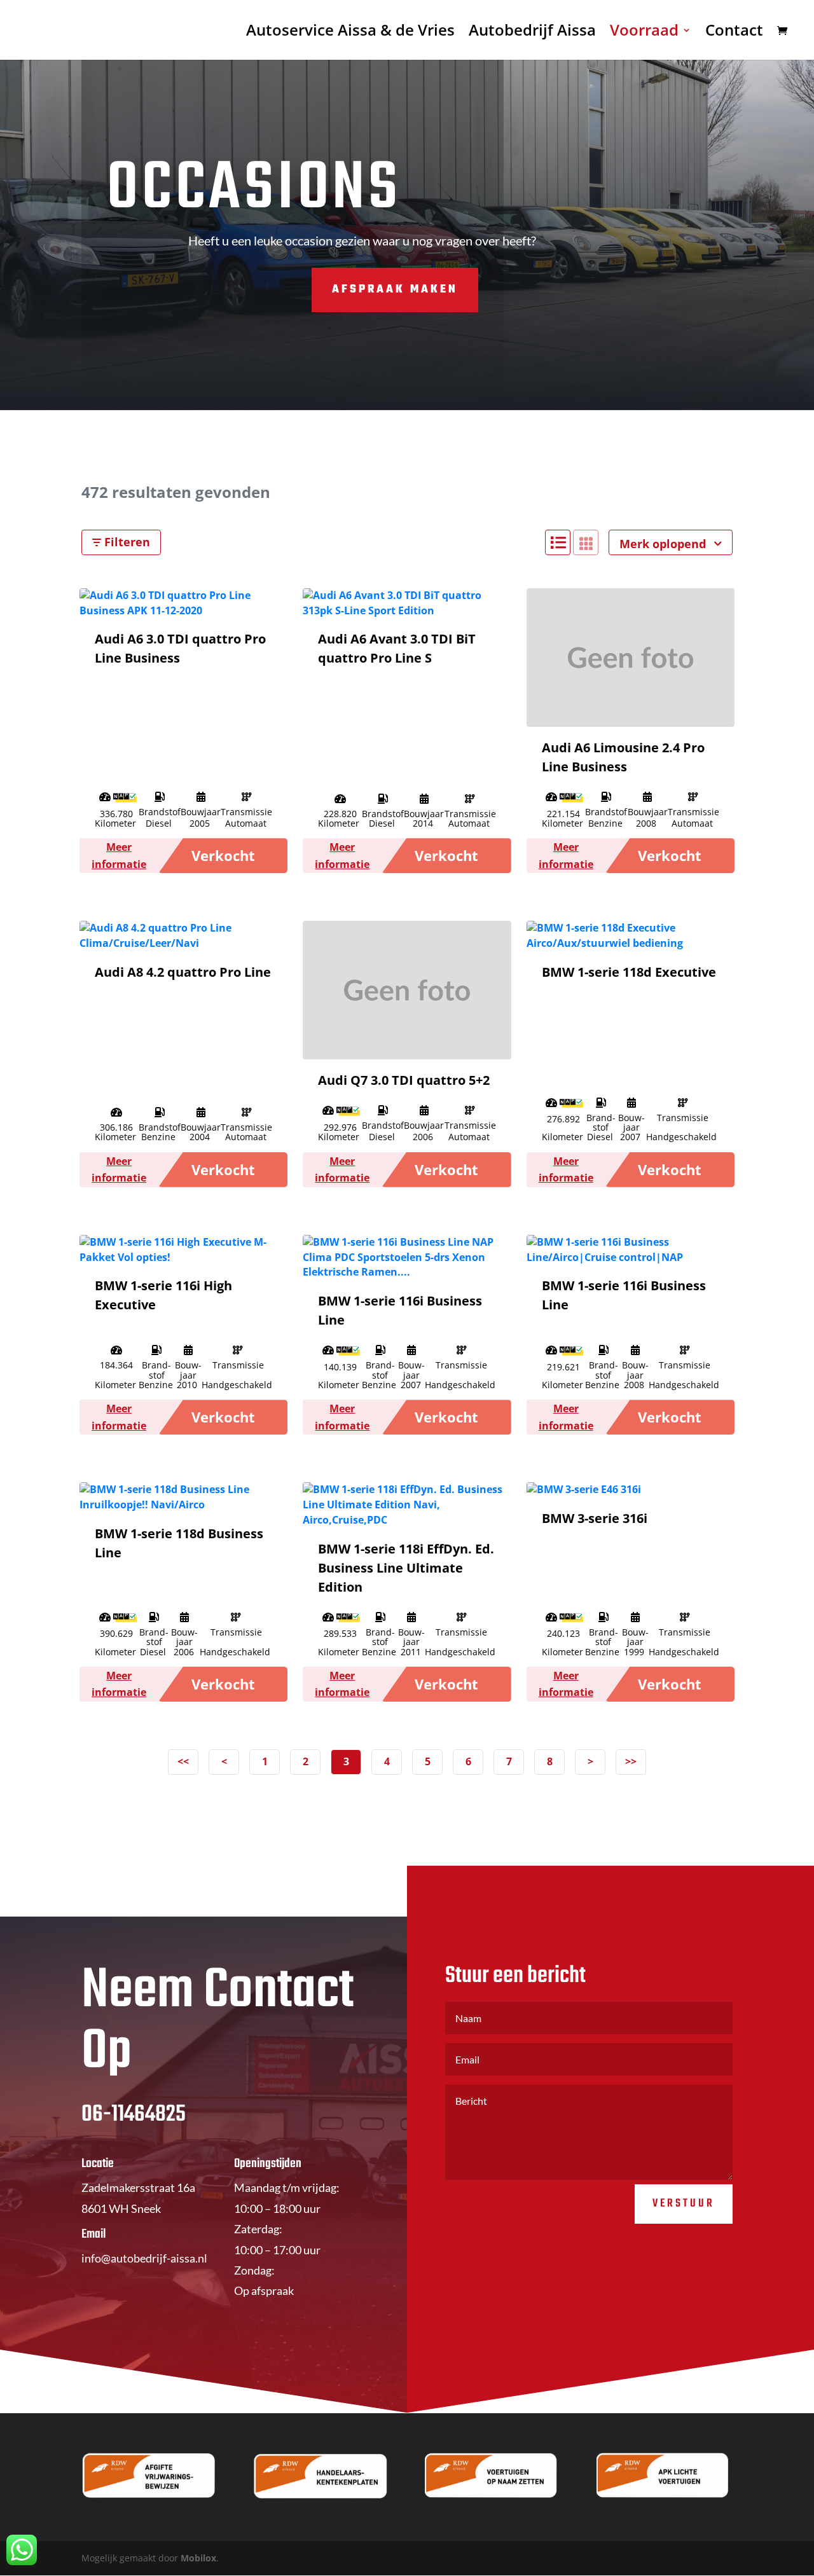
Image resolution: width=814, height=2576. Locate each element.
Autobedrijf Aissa (532, 33)
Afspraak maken (395, 290)
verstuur (684, 2204)
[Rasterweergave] (586, 542)
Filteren (126, 542)
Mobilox (198, 2558)
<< (183, 1761)
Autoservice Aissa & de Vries (350, 33)
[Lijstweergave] (558, 542)
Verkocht (223, 855)
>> (631, 1761)
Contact (734, 33)
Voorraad (644, 33)
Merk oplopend (664, 544)
